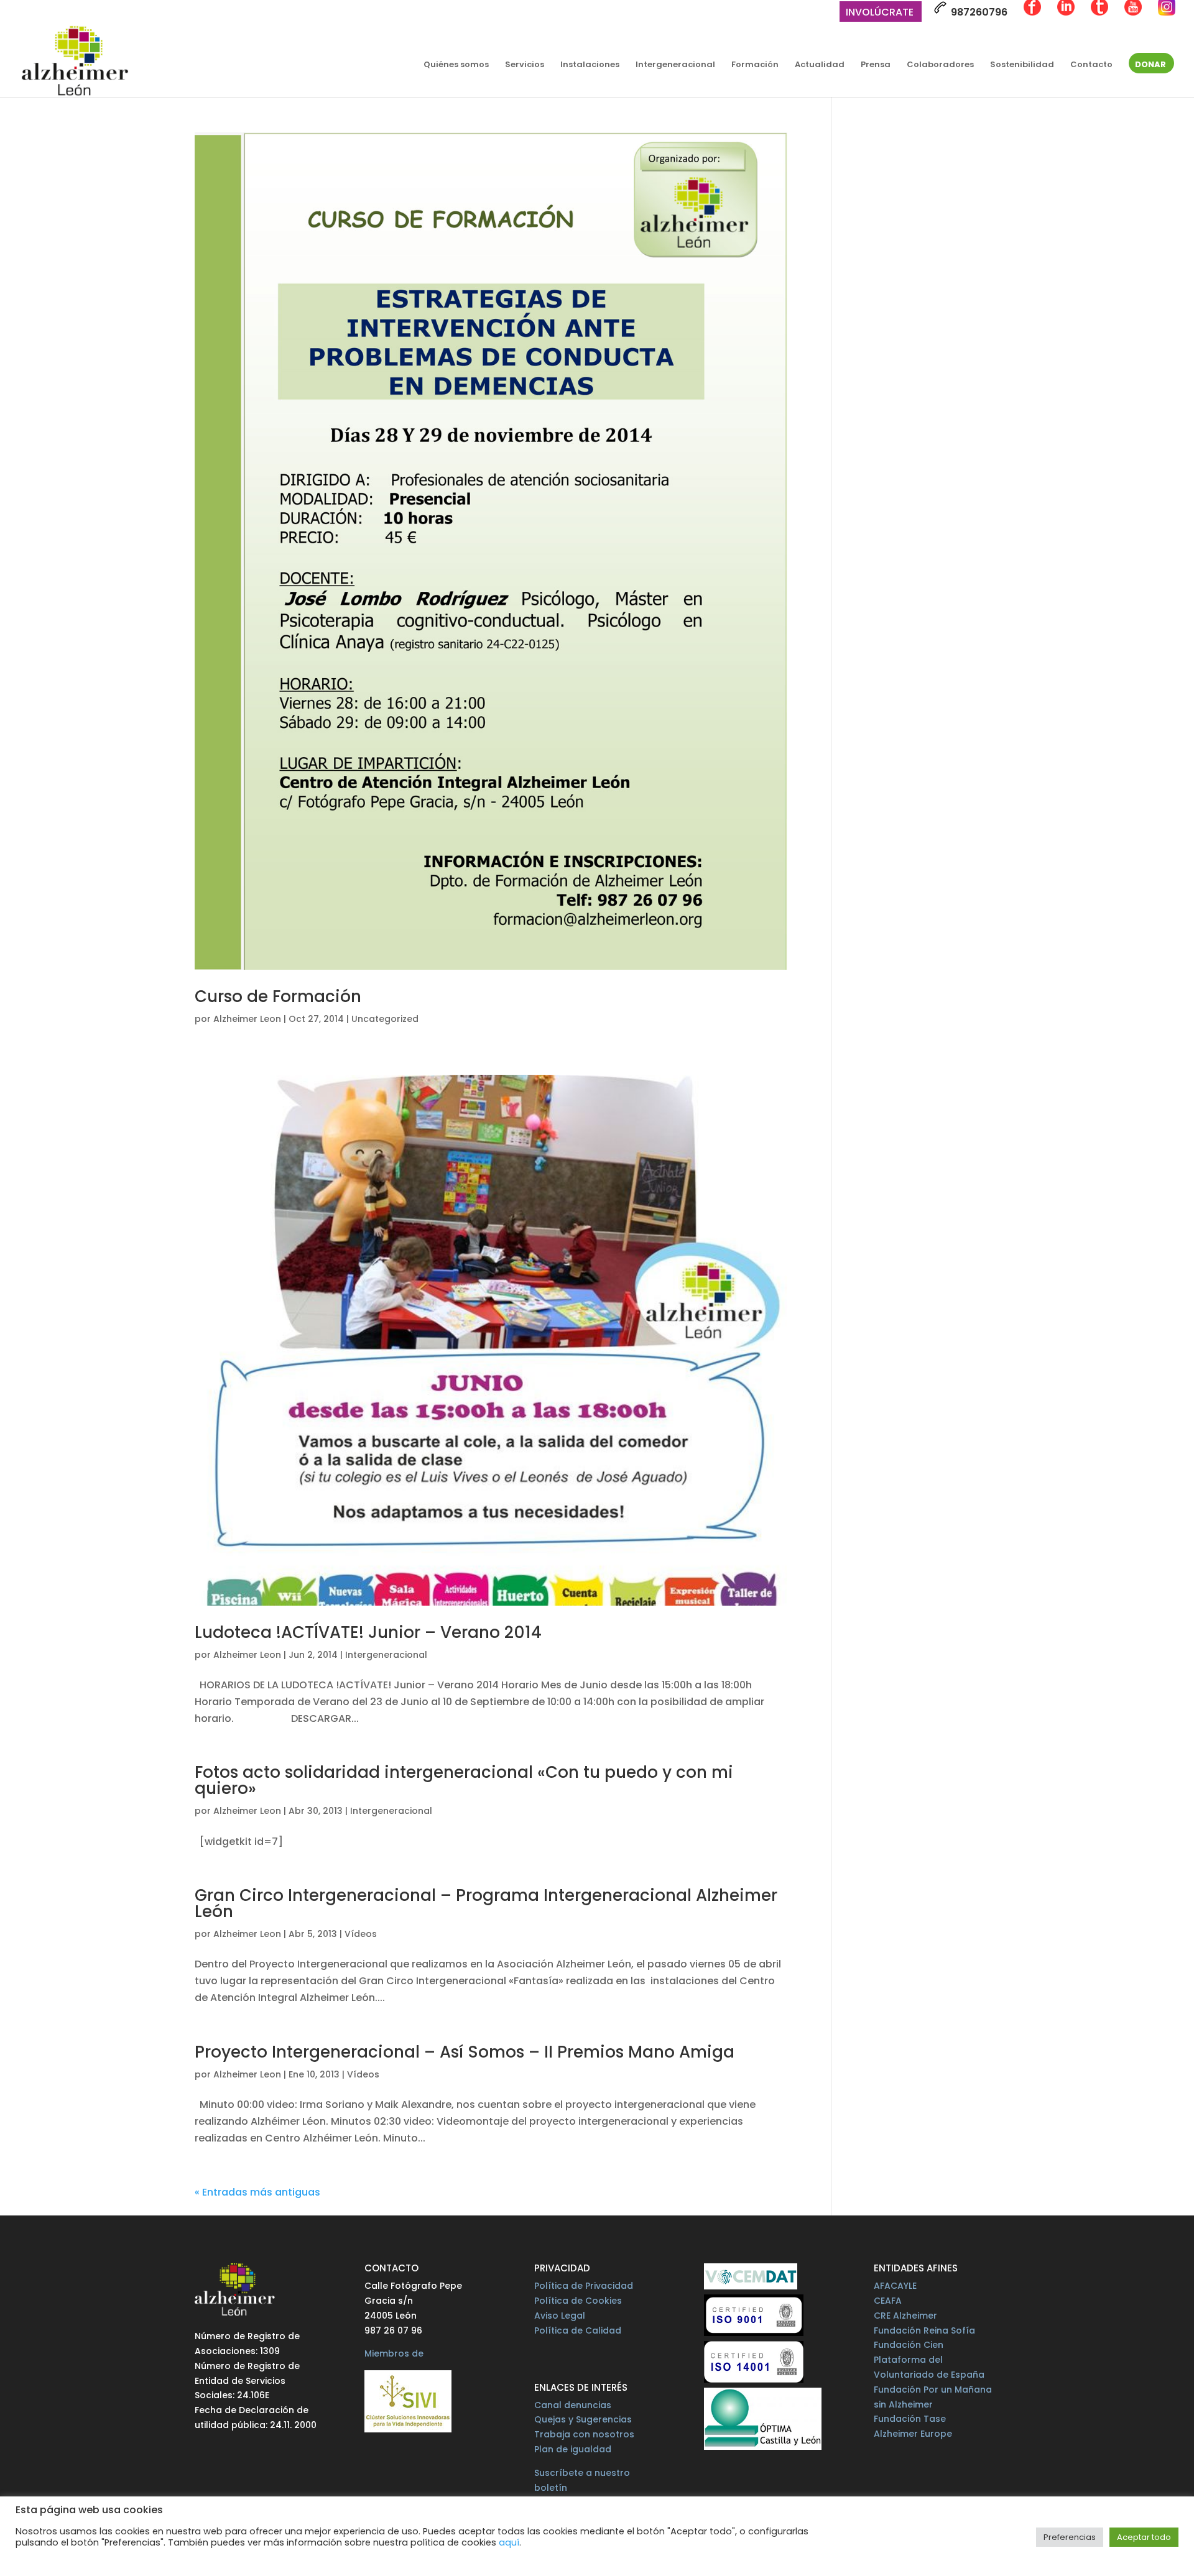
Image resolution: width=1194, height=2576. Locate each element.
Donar (1150, 65)
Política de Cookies (578, 2301)
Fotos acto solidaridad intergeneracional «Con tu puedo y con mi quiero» (464, 1780)
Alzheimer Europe (913, 2434)
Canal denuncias (573, 2405)
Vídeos (361, 1934)
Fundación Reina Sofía (924, 2330)
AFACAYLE (895, 2286)
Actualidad (820, 65)
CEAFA (888, 2301)
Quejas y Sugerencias (583, 2419)
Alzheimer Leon (247, 1019)
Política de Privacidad (584, 2286)
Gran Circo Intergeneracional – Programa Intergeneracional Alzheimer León (486, 1903)
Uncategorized (385, 1019)
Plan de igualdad (573, 2449)
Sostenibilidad (1022, 65)
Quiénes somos (456, 65)
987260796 (978, 12)
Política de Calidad (578, 2330)
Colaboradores (940, 65)
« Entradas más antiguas (257, 2192)
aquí (509, 2542)
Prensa (876, 65)
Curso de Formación (278, 996)
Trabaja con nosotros (584, 2434)
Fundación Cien (909, 2345)
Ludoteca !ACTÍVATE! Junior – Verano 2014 (368, 1632)
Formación (755, 65)
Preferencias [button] (1070, 2537)
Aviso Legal (560, 2316)
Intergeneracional (675, 65)
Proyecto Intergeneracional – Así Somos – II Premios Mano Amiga (465, 2052)
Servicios (525, 65)
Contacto (1091, 65)
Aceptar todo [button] (1144, 2537)
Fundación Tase (910, 2419)
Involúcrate (880, 13)
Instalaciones (590, 65)
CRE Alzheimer (905, 2316)
